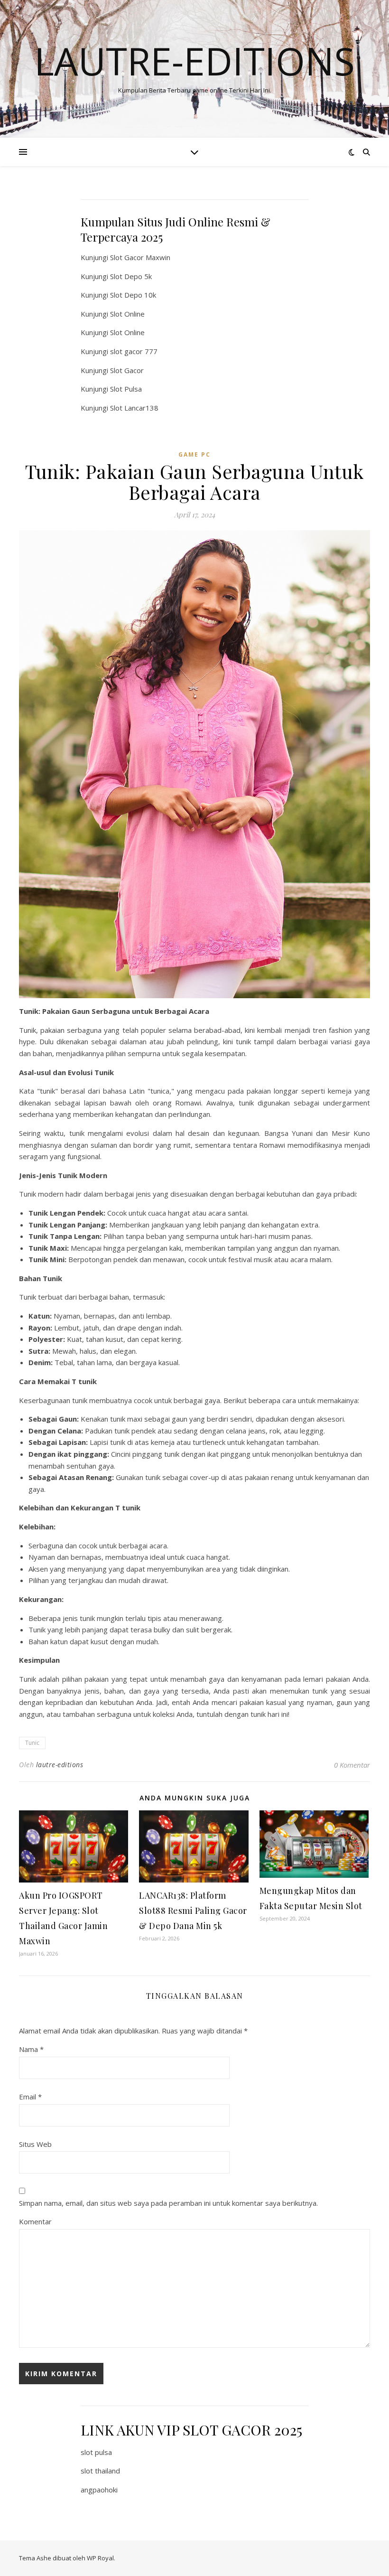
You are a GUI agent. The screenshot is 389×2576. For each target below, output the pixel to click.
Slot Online (127, 314)
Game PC (194, 454)
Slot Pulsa (126, 389)
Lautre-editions (194, 61)
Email (30, 2097)
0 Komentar (352, 1765)
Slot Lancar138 (134, 408)
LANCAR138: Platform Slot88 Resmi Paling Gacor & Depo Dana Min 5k (193, 1911)
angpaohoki (99, 2490)
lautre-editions (60, 1765)
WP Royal (100, 2558)
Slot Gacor (127, 370)
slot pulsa (96, 2452)
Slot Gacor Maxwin (140, 257)
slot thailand (100, 2471)
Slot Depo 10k (133, 295)
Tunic (32, 1743)
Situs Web (35, 2144)
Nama (31, 2049)
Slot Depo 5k (131, 276)
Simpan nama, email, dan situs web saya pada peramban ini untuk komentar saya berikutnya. (168, 2203)
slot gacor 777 (134, 351)
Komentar (35, 2221)
